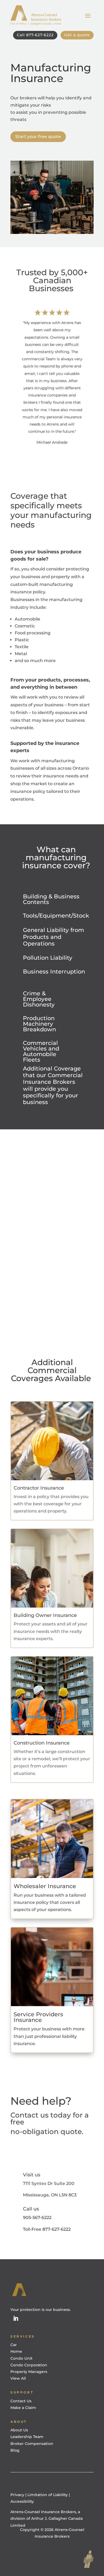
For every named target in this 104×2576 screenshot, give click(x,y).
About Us (19, 2430)
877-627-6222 (57, 2229)
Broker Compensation (32, 2444)
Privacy (18, 2495)
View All (18, 2378)
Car (14, 2345)
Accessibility (22, 2501)
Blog (15, 2450)
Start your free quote (38, 137)
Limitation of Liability (48, 2495)
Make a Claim (23, 2408)
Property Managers (29, 2372)
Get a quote (77, 35)
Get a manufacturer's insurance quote (52, 1221)
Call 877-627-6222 (35, 35)
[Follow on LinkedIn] (16, 2318)
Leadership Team (27, 2437)
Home (16, 2351)
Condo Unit (21, 2358)
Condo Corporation (29, 2365)
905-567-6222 (37, 2218)
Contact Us (21, 2401)
